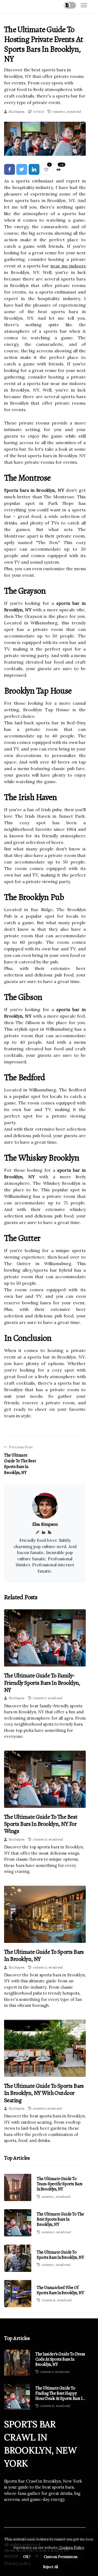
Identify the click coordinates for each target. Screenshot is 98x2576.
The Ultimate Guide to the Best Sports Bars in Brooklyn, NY (60, 2219)
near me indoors (68, 266)
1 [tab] (45, 148)
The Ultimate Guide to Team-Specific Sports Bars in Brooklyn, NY (60, 2184)
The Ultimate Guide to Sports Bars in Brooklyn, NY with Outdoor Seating (44, 2093)
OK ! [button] (27, 2557)
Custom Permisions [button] (61, 2557)
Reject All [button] (50, 2567)
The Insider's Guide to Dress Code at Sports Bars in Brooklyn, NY (60, 2360)
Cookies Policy (71, 2548)
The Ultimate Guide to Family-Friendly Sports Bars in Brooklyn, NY (42, 1683)
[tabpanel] (45, 139)
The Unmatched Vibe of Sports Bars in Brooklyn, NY (60, 2290)
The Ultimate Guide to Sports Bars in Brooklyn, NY (44, 1955)
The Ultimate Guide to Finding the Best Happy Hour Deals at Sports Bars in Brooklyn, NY (60, 2394)
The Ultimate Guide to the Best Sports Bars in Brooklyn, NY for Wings (41, 1824)
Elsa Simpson (16, 112)
